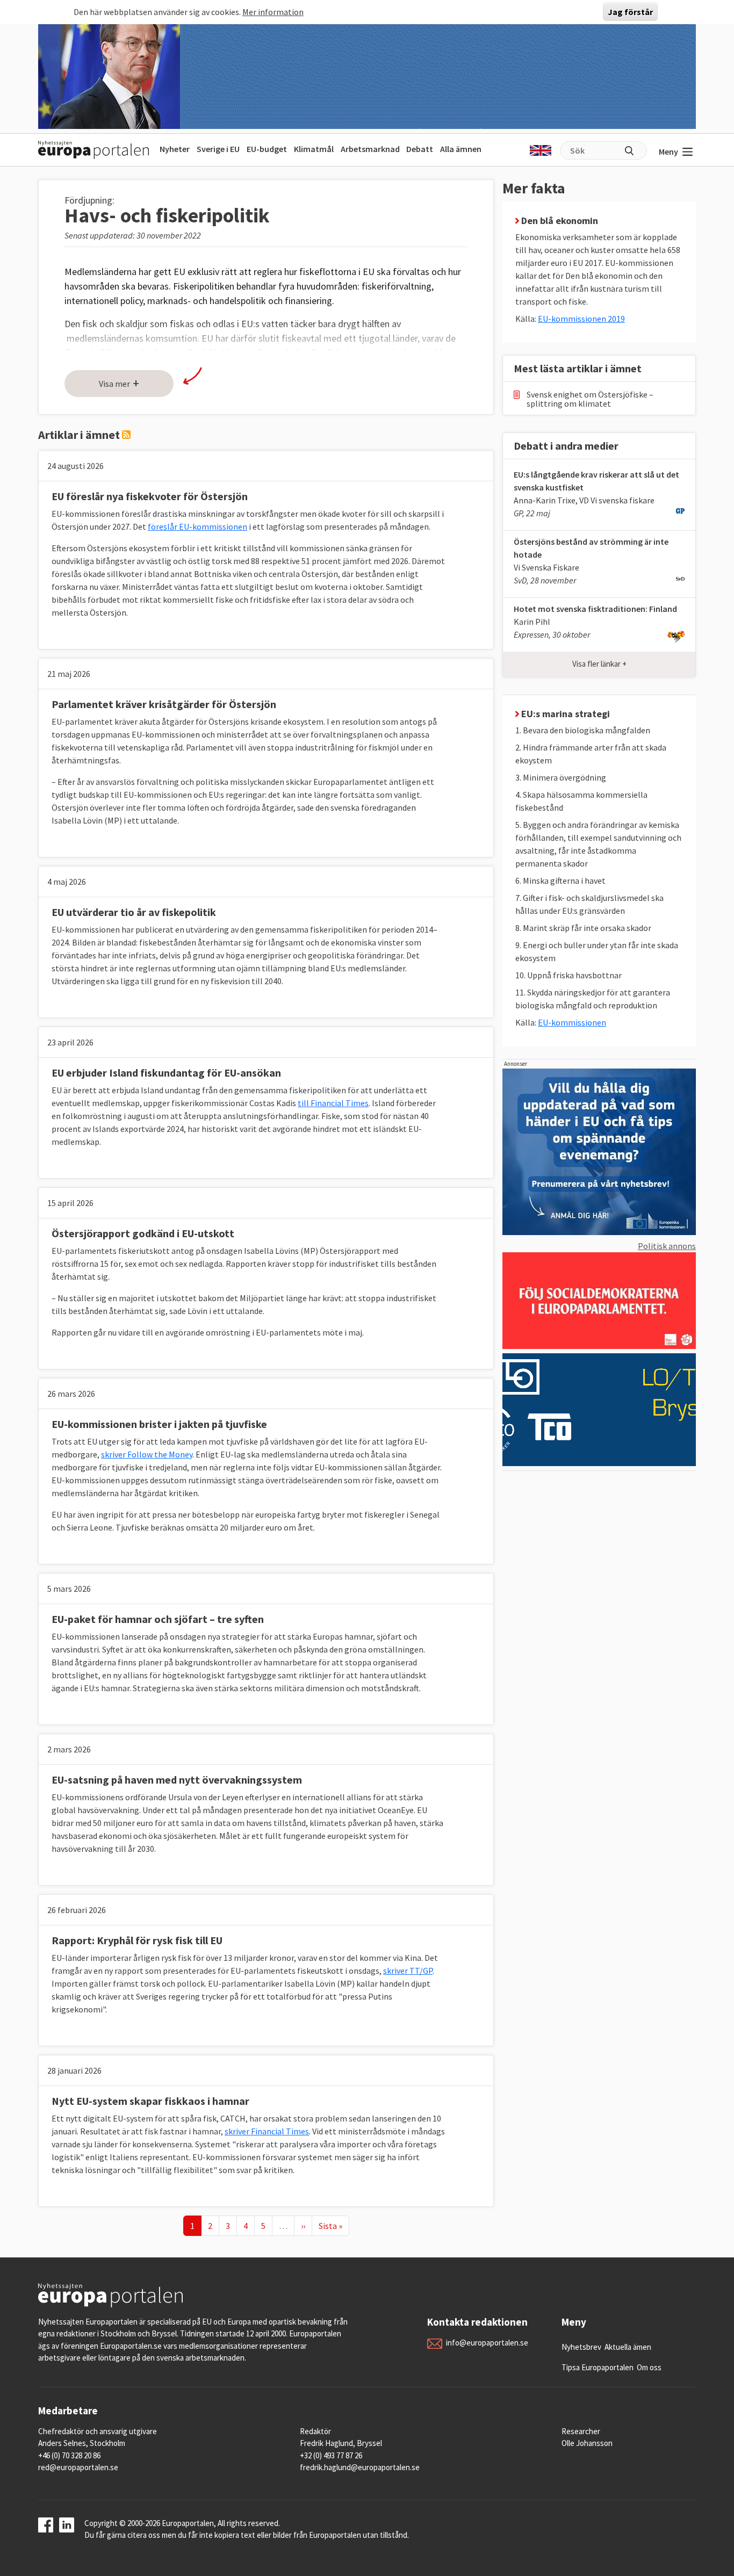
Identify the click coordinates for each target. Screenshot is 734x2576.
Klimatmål (314, 149)
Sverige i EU (218, 149)
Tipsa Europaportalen (598, 2367)
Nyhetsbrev (581, 2347)
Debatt (420, 149)
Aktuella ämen (628, 2347)
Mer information (273, 12)
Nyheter (175, 149)
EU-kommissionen (572, 1022)
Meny (668, 151)
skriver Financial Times (267, 2131)
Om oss (649, 2367)
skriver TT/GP (408, 1971)
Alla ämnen (461, 149)
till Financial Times (333, 1103)
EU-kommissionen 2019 (581, 319)
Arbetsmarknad (370, 149)
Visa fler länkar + (599, 664)
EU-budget (267, 149)
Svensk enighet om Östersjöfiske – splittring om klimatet (590, 399)
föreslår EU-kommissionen (197, 526)
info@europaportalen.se (487, 2343)
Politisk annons (667, 1246)
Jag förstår (630, 12)
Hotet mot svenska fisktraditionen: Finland (595, 609)
